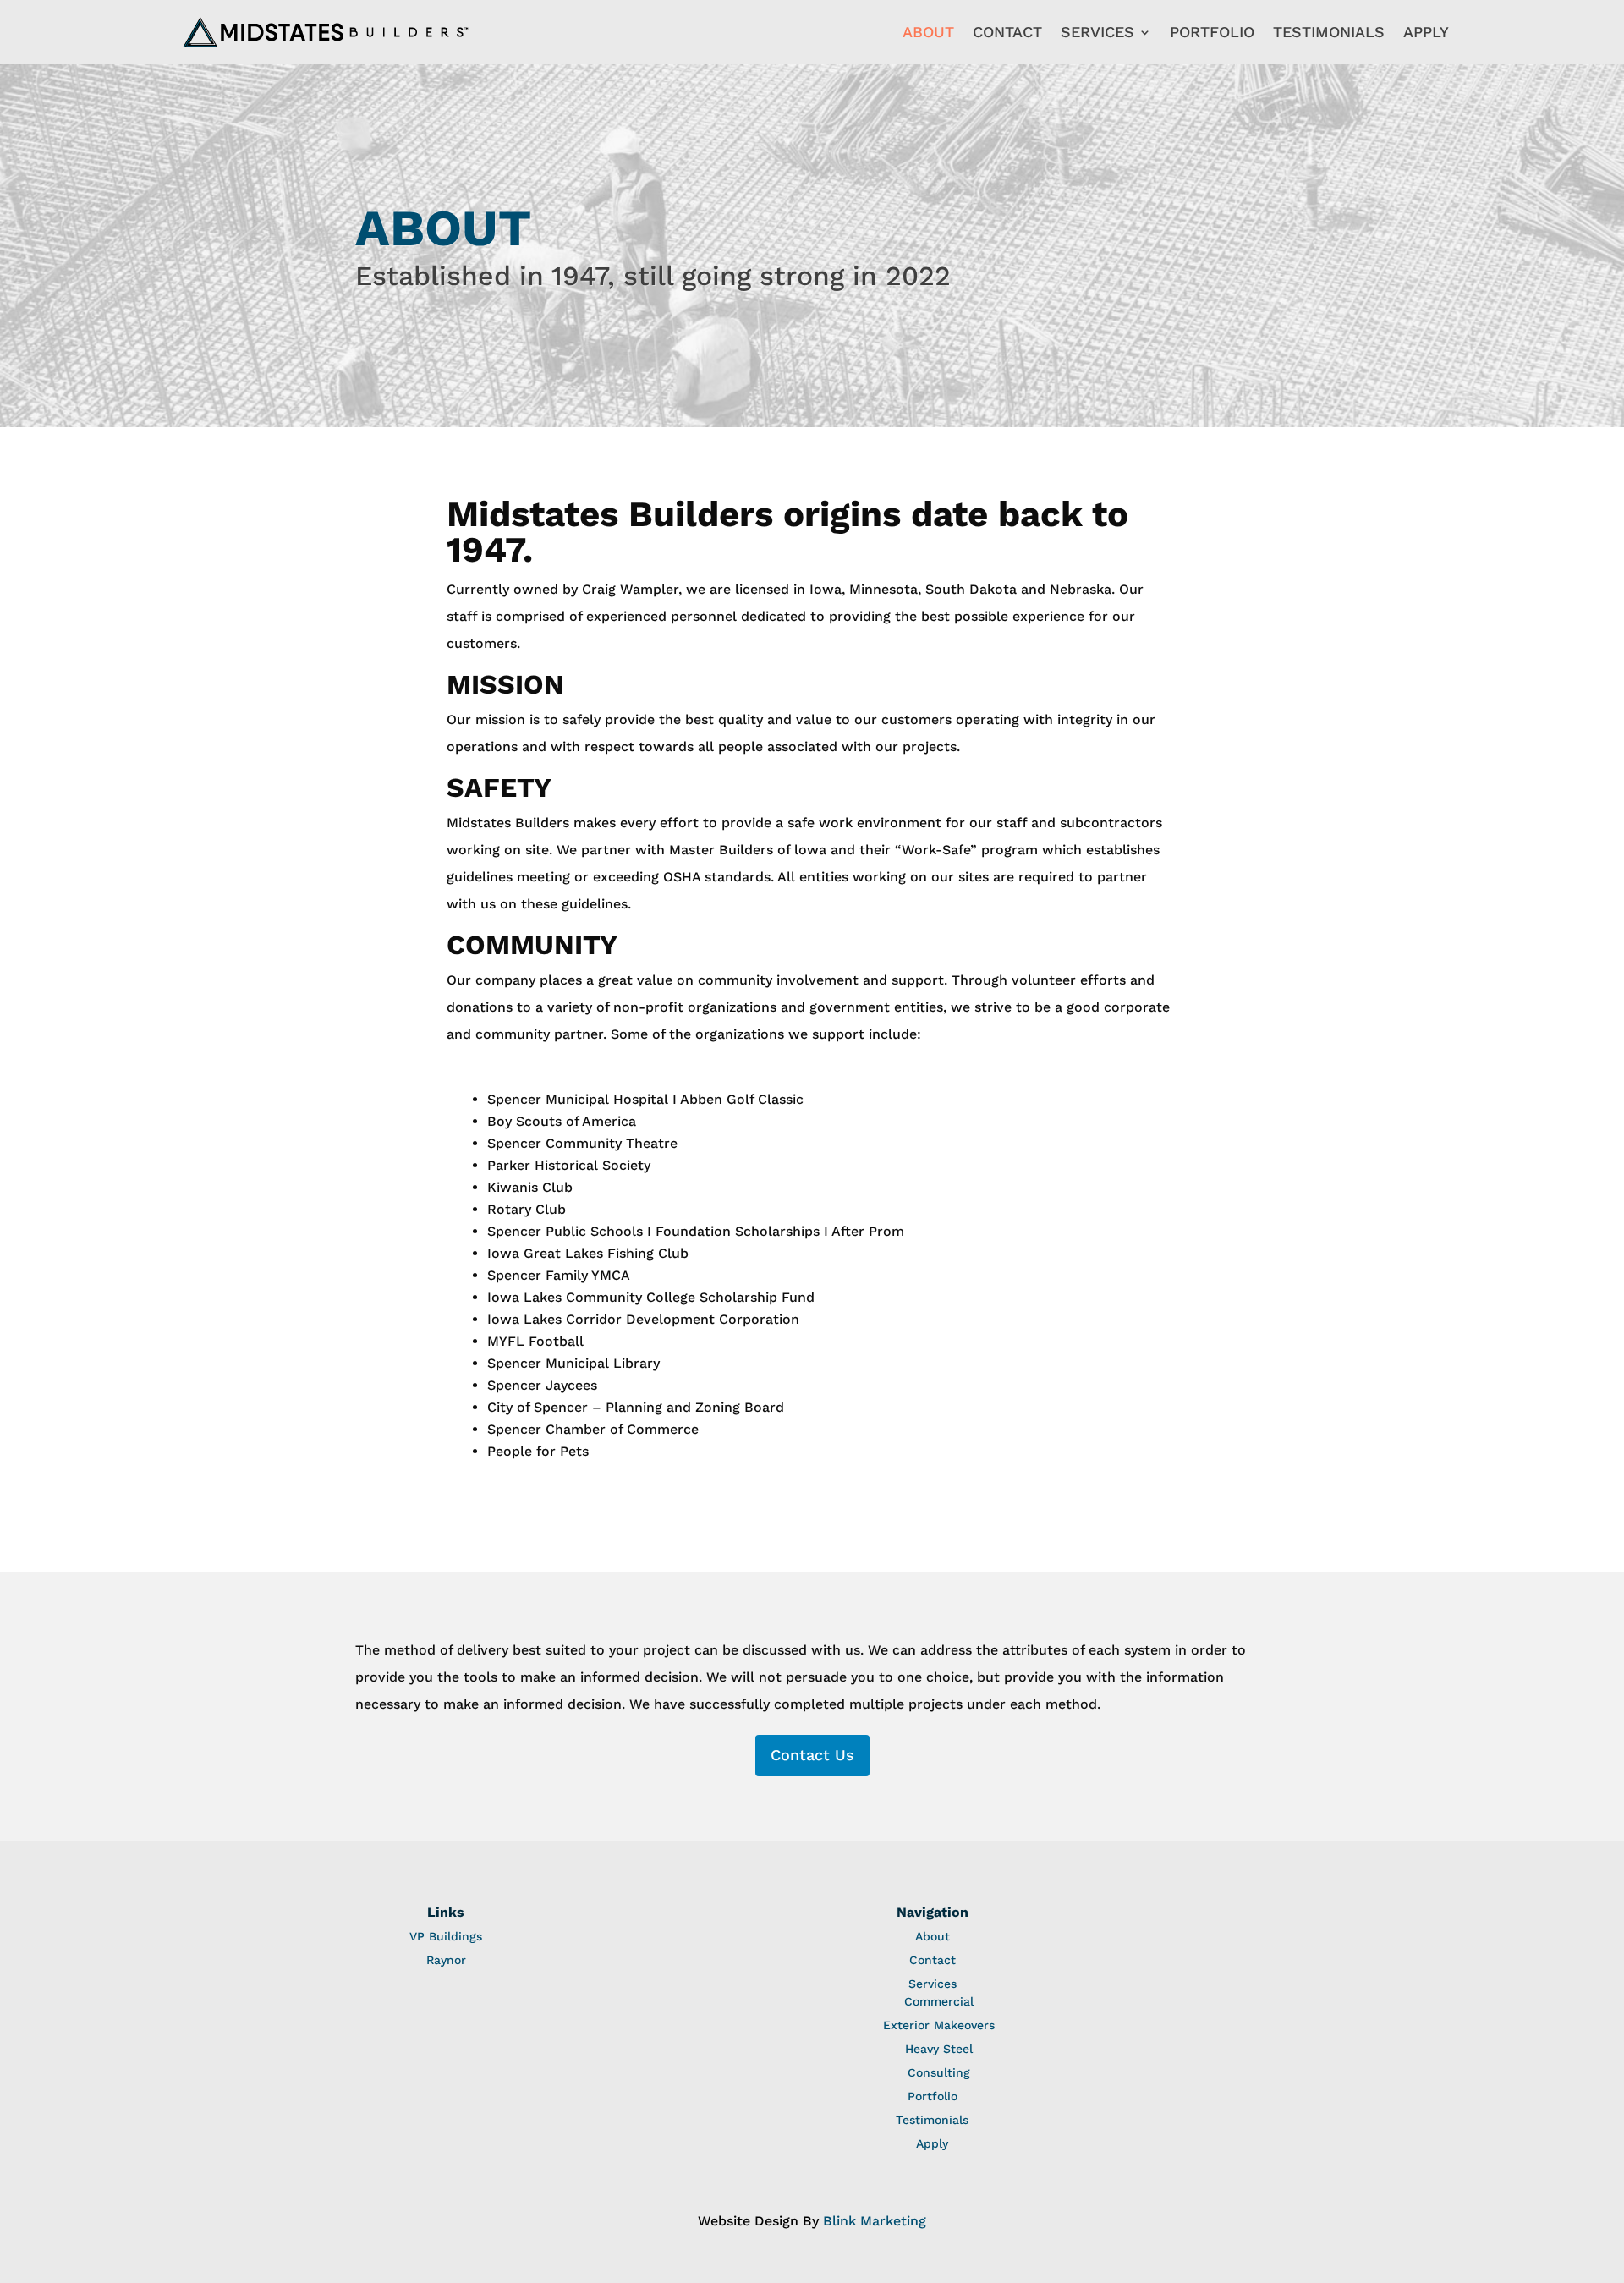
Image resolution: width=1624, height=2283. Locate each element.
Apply (1426, 32)
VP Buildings (446, 1936)
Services (1097, 32)
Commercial (939, 2001)
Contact (1007, 32)
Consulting (939, 2072)
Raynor (446, 1960)
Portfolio (1212, 32)
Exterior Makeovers (939, 2025)
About (928, 32)
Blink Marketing (875, 2221)
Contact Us (812, 1755)
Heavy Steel (939, 2049)
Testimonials (1329, 32)
